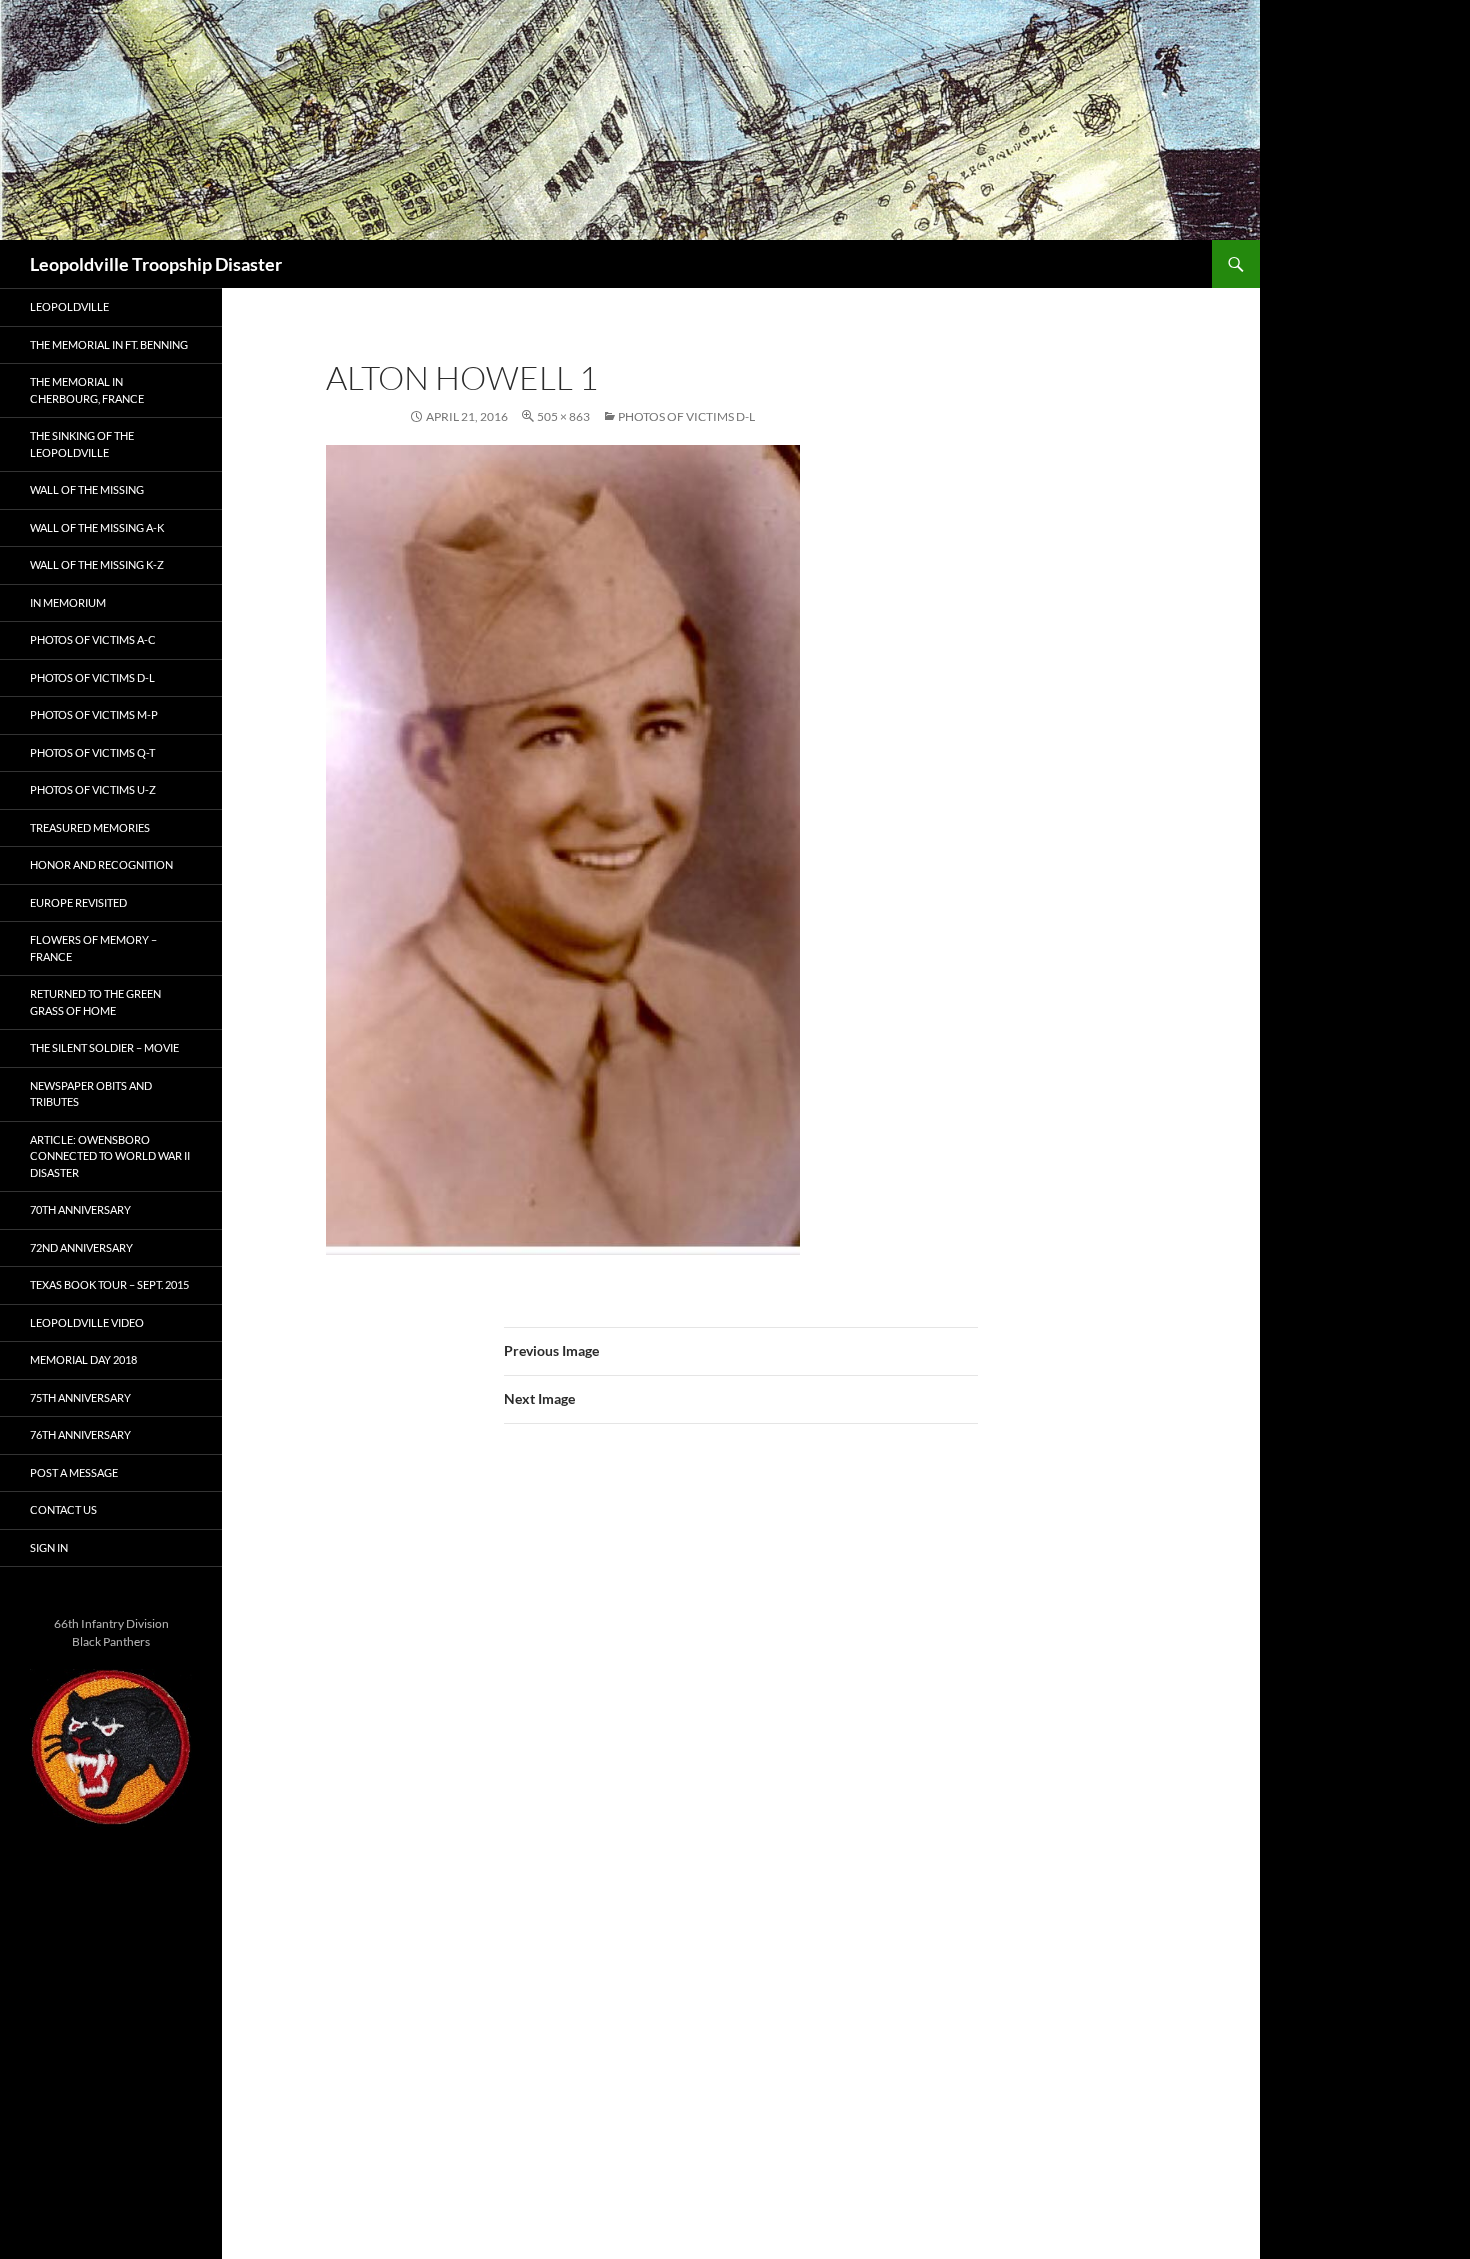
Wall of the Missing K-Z (97, 564)
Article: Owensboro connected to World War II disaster (110, 1156)
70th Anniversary (80, 1209)
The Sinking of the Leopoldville (82, 444)
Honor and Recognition (101, 864)
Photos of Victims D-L (686, 416)
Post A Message (74, 1472)
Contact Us (63, 1509)
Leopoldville (69, 306)
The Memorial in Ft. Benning (109, 344)
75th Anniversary (80, 1397)
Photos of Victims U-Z (93, 789)
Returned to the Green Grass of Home (95, 1002)
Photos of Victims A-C (93, 639)
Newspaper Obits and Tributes (91, 1094)
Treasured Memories (90, 827)
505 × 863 (563, 416)
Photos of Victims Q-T (92, 752)
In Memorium (68, 602)
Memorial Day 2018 (83, 1359)
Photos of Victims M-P (94, 714)
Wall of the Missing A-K (97, 527)
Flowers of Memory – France (93, 948)
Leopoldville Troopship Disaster (156, 264)
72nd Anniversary (81, 1247)
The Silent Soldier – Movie (104, 1047)
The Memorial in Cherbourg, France (87, 390)
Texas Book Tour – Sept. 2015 (109, 1284)
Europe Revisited (78, 902)
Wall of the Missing (87, 489)
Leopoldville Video (87, 1322)
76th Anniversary (80, 1434)
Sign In (49, 1547)
